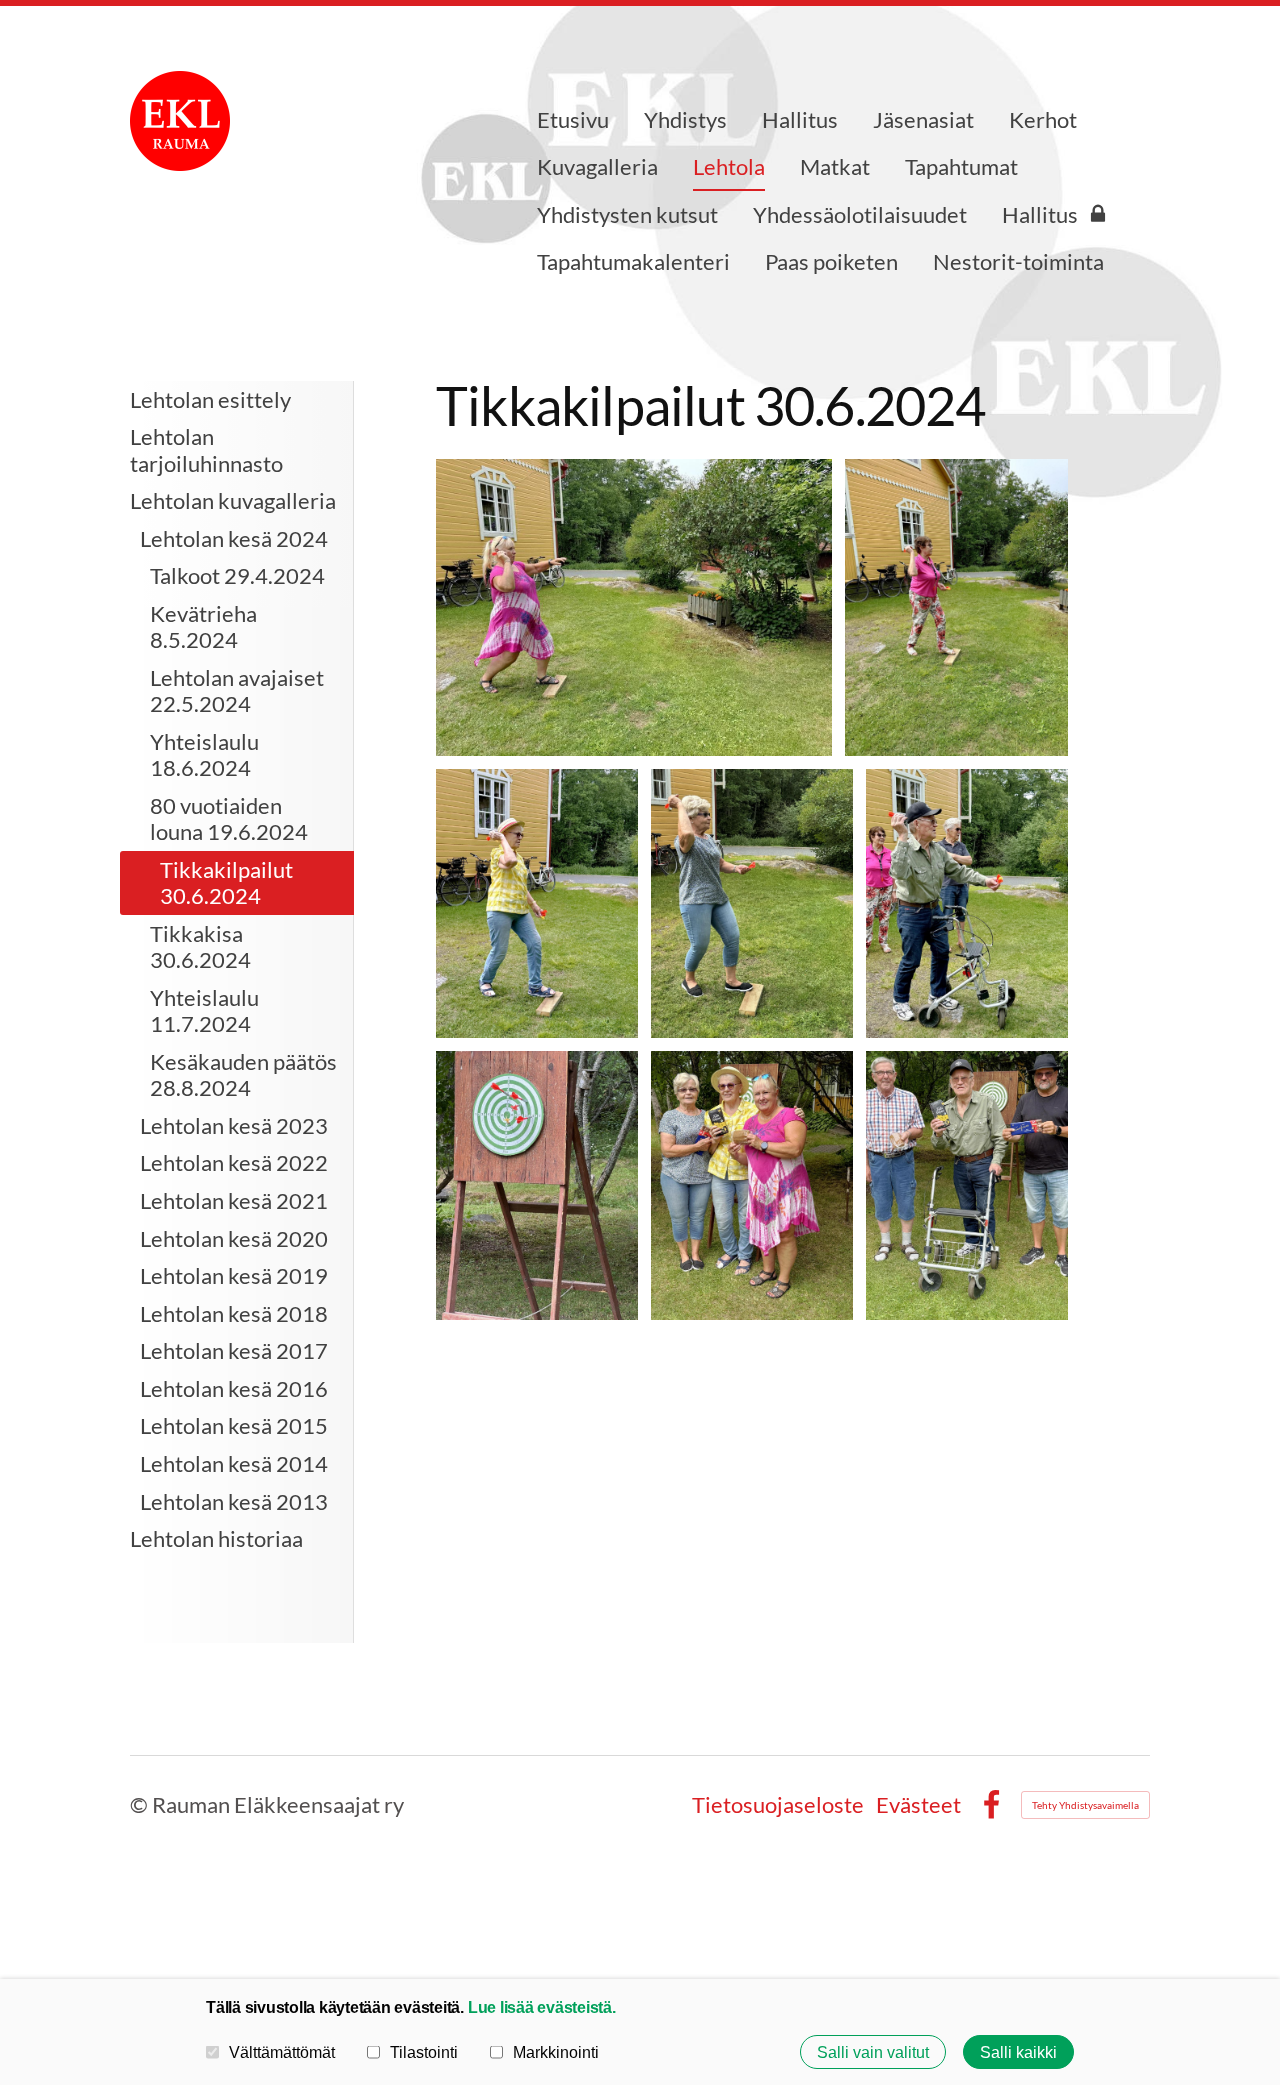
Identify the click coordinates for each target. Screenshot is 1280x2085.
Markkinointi (556, 2052)
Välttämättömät (282, 2052)
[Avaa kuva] (634, 607)
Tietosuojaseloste (778, 1805)
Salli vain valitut (873, 2052)
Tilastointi (424, 2052)
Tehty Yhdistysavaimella (1085, 1805)
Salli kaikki (1018, 2052)
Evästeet (918, 1805)
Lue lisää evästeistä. (542, 2007)
